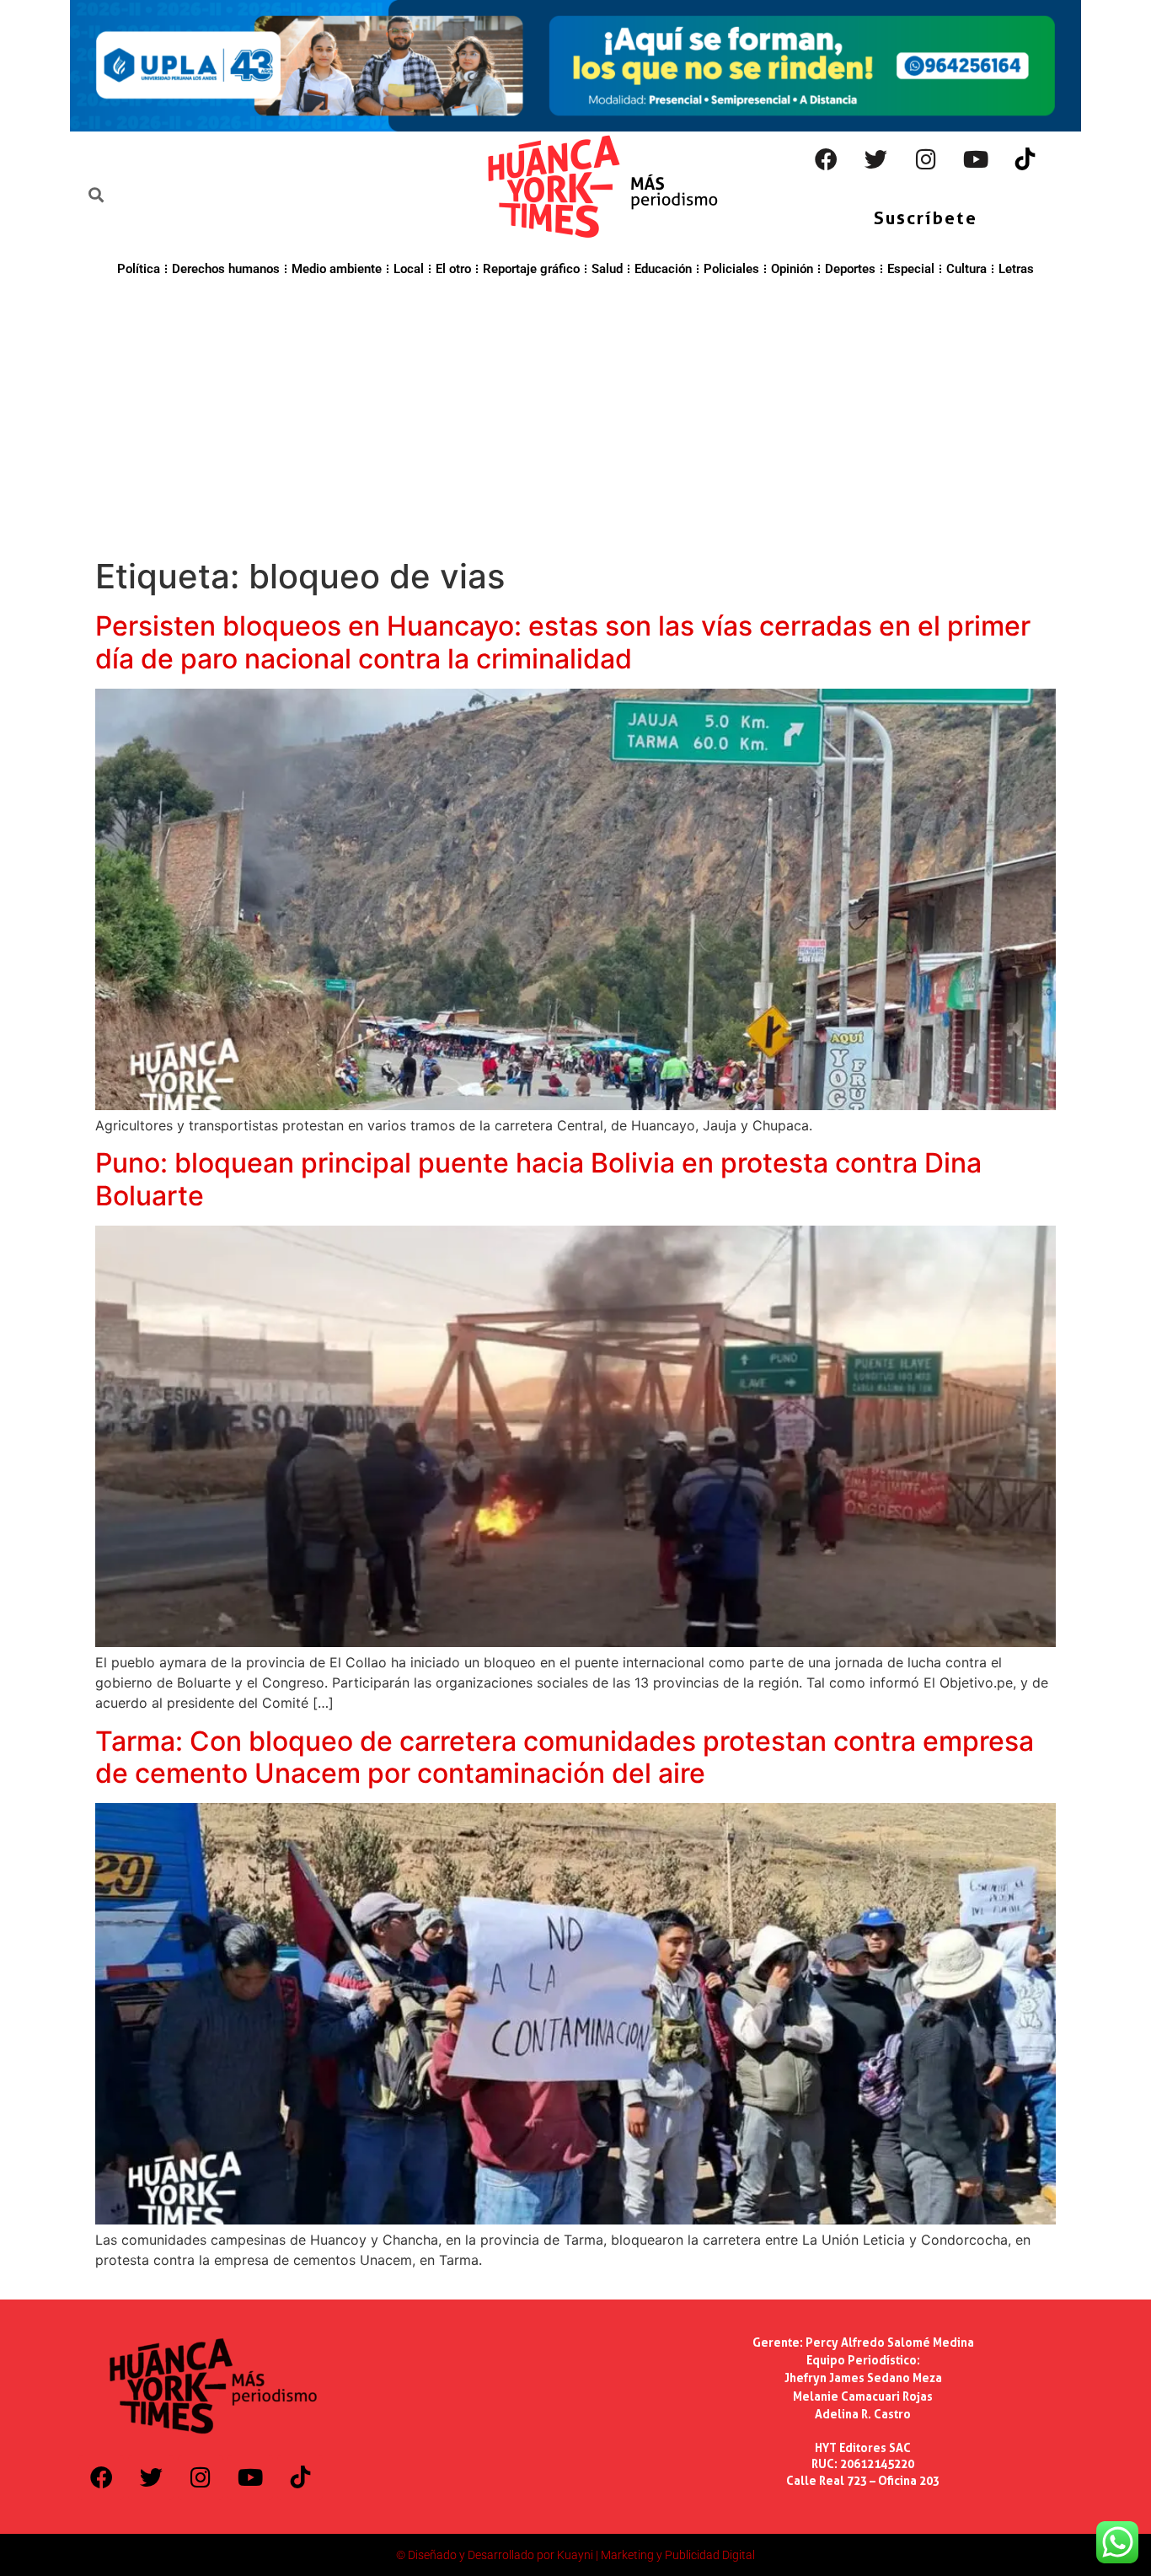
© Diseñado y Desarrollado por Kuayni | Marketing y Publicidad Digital (575, 2555)
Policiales (731, 269)
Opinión (792, 269)
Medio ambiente (337, 269)
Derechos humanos (226, 269)
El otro (453, 269)
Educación (663, 269)
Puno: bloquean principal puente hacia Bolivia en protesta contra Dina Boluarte (538, 1179)
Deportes (850, 269)
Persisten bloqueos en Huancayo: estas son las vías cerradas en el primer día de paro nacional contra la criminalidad (563, 642)
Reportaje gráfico (531, 269)
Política (139, 269)
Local (409, 269)
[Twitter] (876, 159)
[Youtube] (976, 159)
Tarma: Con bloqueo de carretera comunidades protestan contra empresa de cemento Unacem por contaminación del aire (565, 1757)
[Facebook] (827, 159)
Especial (911, 269)
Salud (607, 269)
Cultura (966, 269)
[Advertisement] (575, 415)
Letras (1016, 269)
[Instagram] (926, 159)
